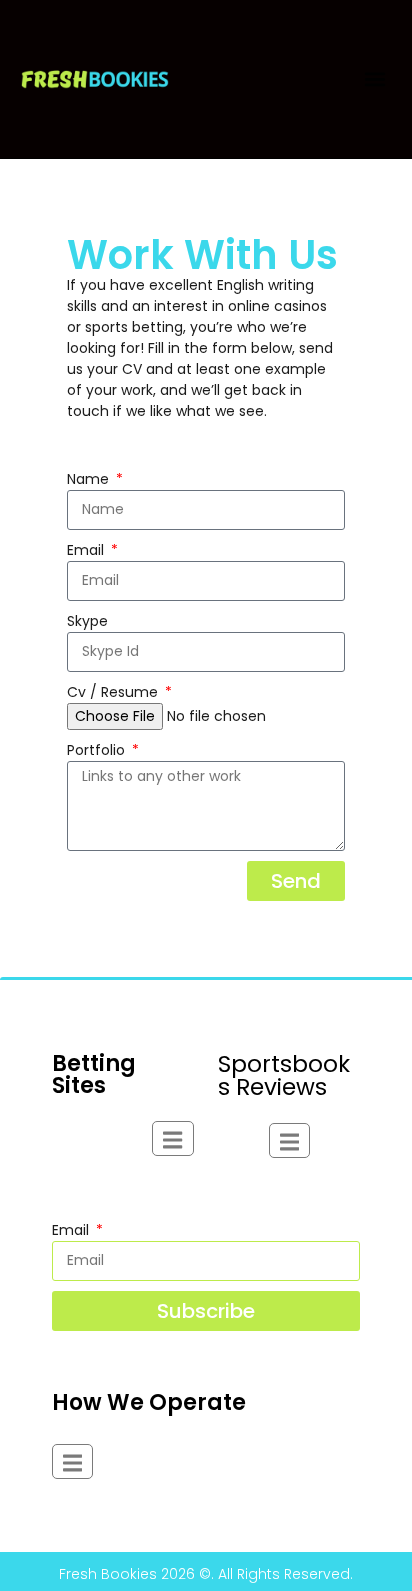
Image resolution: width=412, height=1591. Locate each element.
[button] (374, 79)
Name (90, 479)
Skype (87, 621)
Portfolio (98, 750)
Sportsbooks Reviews (284, 1075)
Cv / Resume (114, 692)
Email (87, 550)
